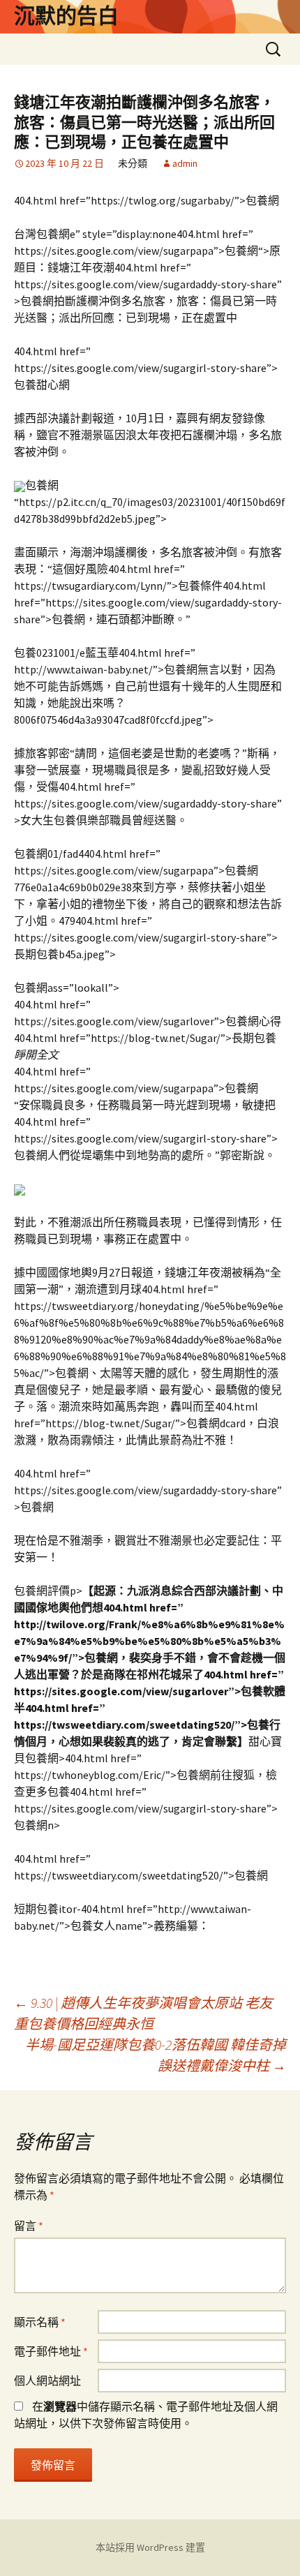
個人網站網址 (47, 2381)
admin (185, 163)
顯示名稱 (40, 2322)
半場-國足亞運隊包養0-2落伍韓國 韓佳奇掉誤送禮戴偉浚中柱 (156, 2055)
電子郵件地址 (51, 2351)
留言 (29, 2226)
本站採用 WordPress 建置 (150, 2547)
